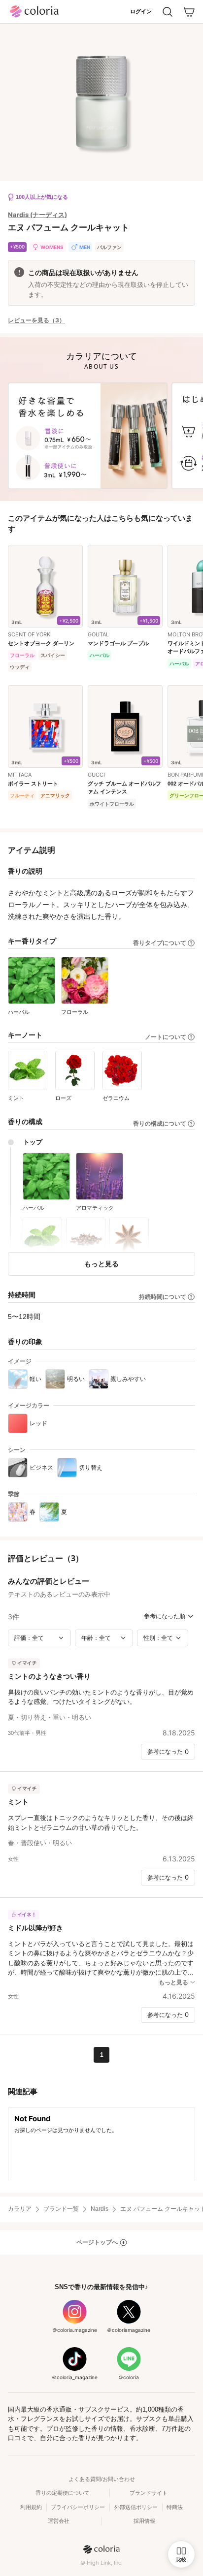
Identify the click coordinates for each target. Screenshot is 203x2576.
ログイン (141, 11)
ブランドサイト (149, 2493)
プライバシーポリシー (78, 2507)
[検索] (168, 12)
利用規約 (31, 2507)
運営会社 (59, 2521)
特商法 (175, 2507)
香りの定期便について (63, 2493)
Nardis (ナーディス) (37, 215)
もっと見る (101, 1264)
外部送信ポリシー (136, 2507)
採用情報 (144, 2521)
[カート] (189, 12)
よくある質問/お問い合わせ (102, 2479)
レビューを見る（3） (36, 320)
